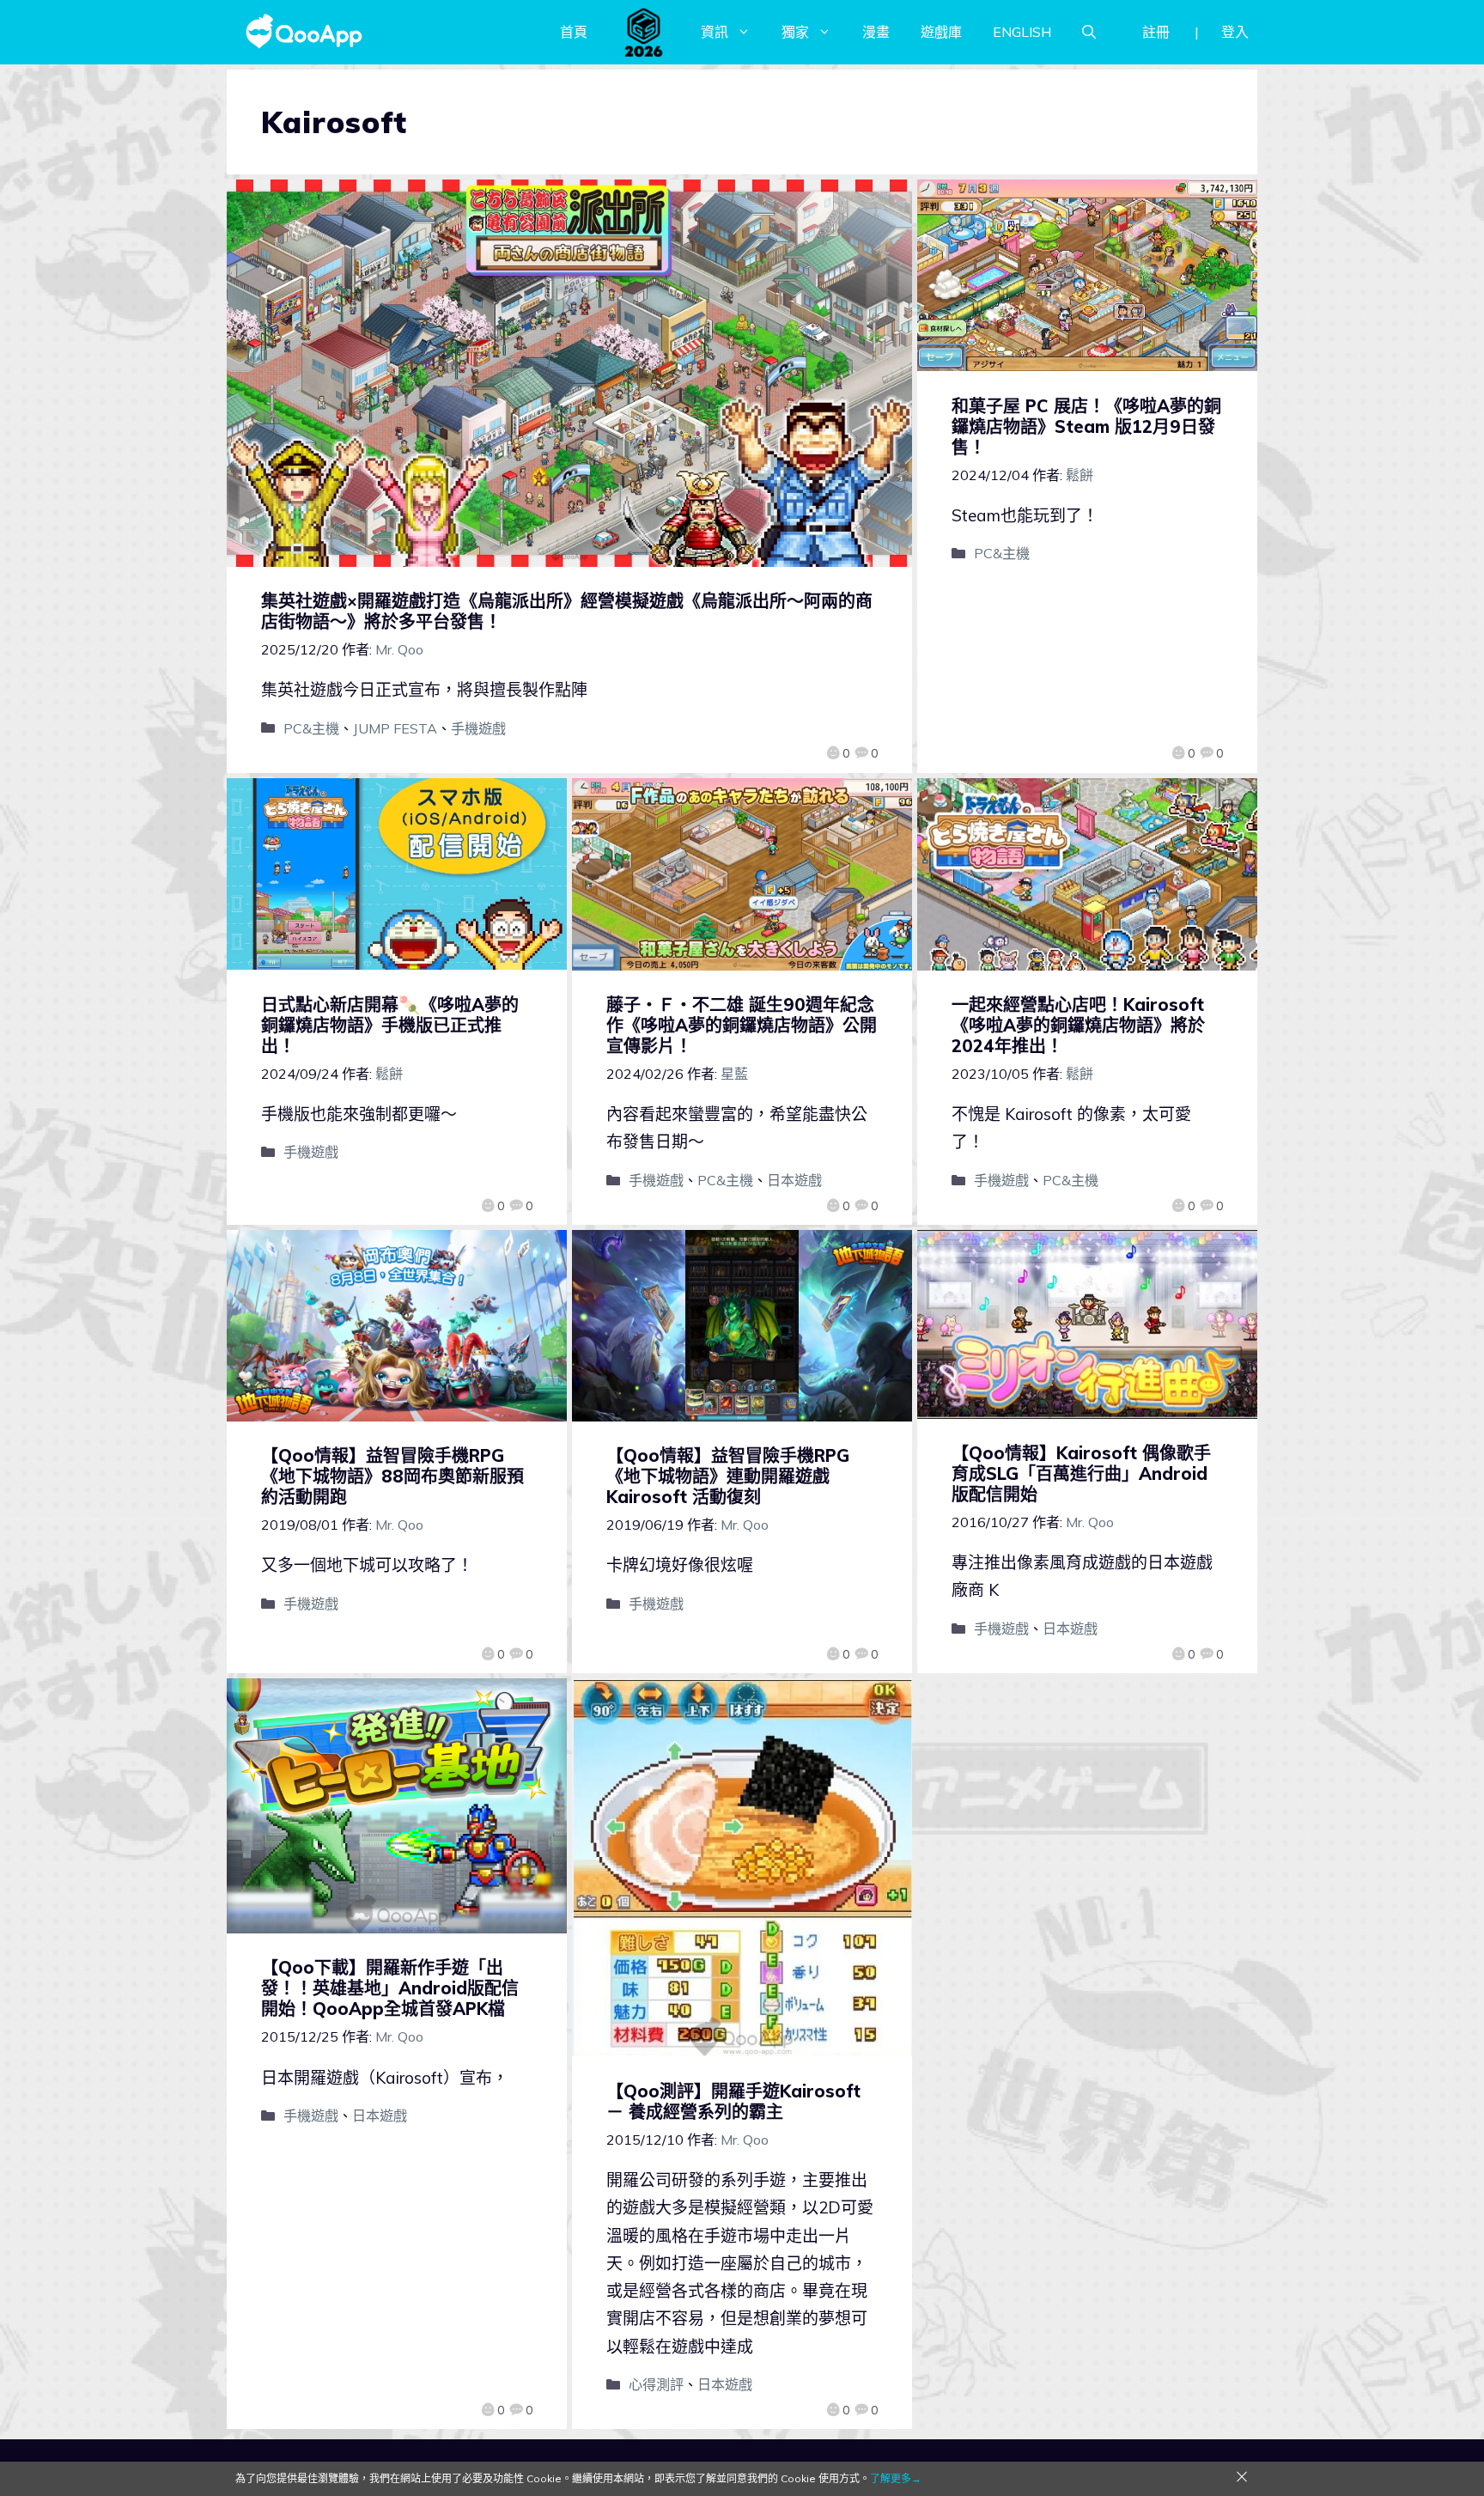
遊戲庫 (941, 32)
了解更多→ (896, 2478)
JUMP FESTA (395, 728)
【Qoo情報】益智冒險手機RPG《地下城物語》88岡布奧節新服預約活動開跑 (392, 1476)
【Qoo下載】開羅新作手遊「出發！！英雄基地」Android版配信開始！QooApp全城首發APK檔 (390, 1988)
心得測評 (656, 2384)
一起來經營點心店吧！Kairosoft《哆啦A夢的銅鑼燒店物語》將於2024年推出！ (1078, 1025)
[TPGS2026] (644, 32)
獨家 (795, 32)
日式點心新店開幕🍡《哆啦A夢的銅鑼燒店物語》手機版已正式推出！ (390, 1025)
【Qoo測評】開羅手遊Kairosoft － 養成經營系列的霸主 (733, 2101)
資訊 (715, 32)
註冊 (1156, 32)
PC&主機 (311, 728)
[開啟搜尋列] (1089, 32)
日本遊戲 (794, 1180)
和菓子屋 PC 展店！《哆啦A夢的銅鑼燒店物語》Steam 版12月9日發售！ (1086, 426)
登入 (1235, 32)
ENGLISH (1022, 32)
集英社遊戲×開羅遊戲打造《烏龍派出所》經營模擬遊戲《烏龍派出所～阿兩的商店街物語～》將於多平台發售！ (567, 611)
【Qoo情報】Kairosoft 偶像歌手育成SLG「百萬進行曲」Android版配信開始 (1081, 1473)
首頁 (574, 32)
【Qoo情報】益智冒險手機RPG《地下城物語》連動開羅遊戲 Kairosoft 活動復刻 (728, 1476)
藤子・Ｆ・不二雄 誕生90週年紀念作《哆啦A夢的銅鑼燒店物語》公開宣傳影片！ (742, 1025)
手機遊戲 (478, 728)
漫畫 (876, 32)
